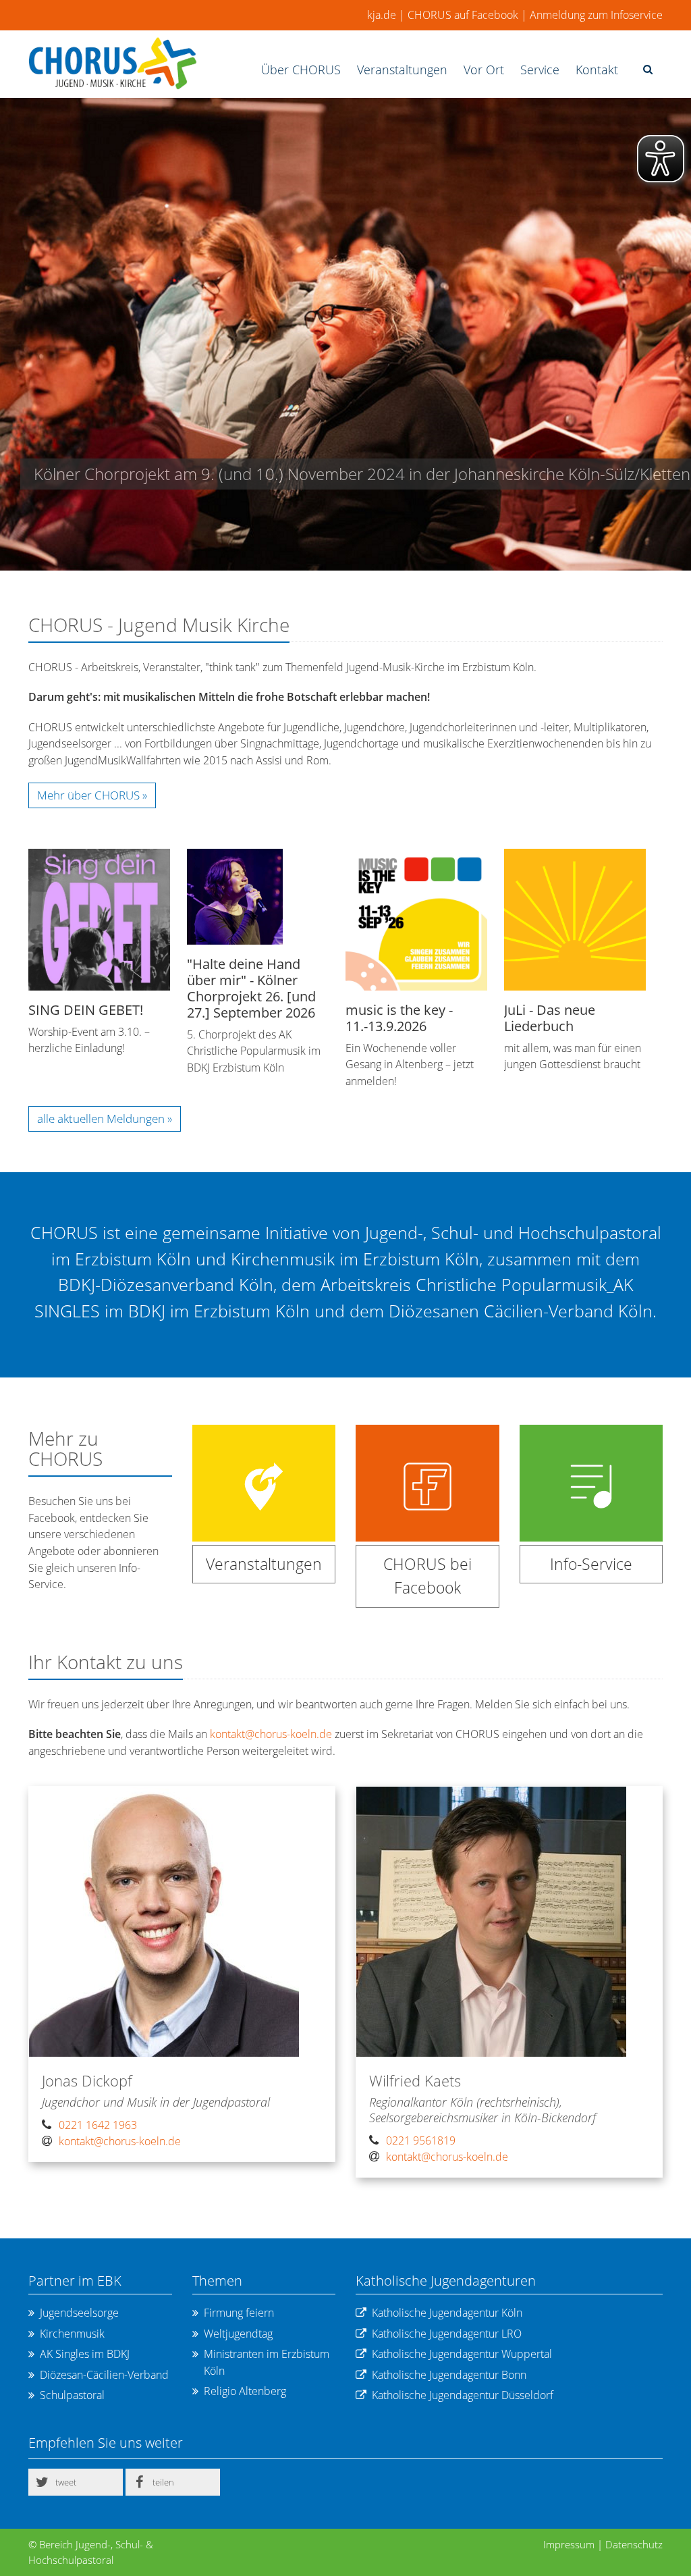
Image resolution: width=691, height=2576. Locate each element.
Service (540, 70)
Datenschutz (634, 2544)
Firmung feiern (239, 2313)
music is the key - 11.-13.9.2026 (399, 1018)
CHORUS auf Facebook (463, 15)
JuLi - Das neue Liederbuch (550, 1018)
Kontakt (597, 70)
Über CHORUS (301, 70)
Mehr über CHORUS (88, 795)
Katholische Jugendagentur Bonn (449, 2375)
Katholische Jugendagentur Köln (447, 2313)
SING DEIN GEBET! (86, 1010)
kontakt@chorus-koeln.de (271, 1734)
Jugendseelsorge (79, 2313)
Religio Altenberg (245, 2391)
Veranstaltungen (402, 70)
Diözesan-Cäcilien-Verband (104, 2375)
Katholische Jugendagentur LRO (447, 2334)
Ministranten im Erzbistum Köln (267, 2362)
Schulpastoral (72, 2395)
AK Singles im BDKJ (85, 2354)
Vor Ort (484, 70)
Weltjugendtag (238, 2334)
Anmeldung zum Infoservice (596, 15)
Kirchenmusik (72, 2334)
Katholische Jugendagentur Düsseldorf (463, 2395)
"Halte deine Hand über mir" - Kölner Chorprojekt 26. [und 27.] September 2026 (251, 988)
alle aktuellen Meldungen (102, 1119)
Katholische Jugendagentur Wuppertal (462, 2354)
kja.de (382, 15)
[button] (76, 2482)
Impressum (569, 2544)
